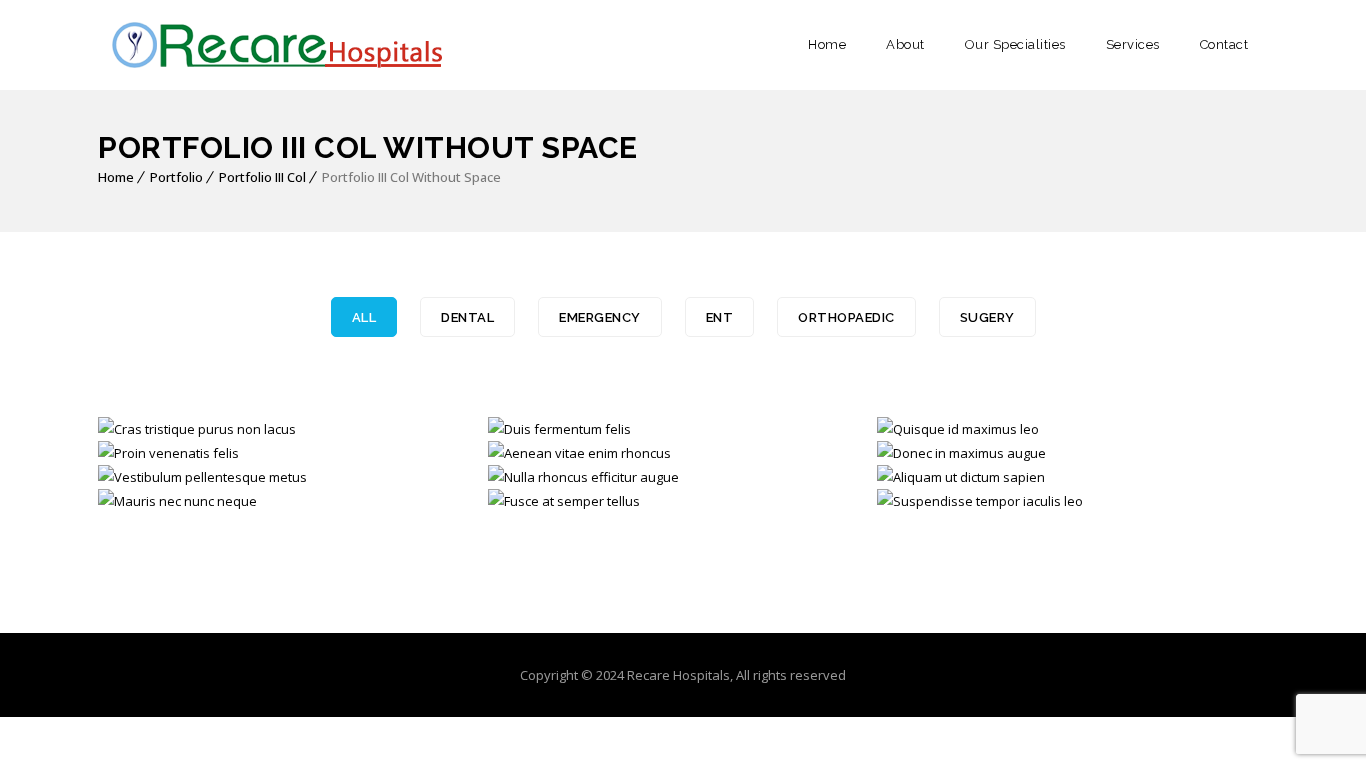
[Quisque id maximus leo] (920, 430)
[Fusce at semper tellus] (531, 502)
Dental (467, 317)
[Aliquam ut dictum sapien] (920, 478)
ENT (720, 317)
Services (1133, 44)
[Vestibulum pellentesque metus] (141, 478)
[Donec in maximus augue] (920, 454)
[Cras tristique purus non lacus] (141, 430)
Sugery (987, 317)
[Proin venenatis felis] (141, 454)
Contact (1224, 44)
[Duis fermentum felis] (531, 430)
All (364, 317)
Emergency (600, 317)
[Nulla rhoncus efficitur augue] (531, 478)
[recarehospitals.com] (273, 45)
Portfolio (176, 177)
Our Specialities (1015, 44)
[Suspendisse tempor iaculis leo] (920, 502)
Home (827, 44)
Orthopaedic (846, 317)
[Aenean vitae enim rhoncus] (531, 454)
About (905, 44)
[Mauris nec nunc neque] (141, 502)
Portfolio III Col (262, 177)
